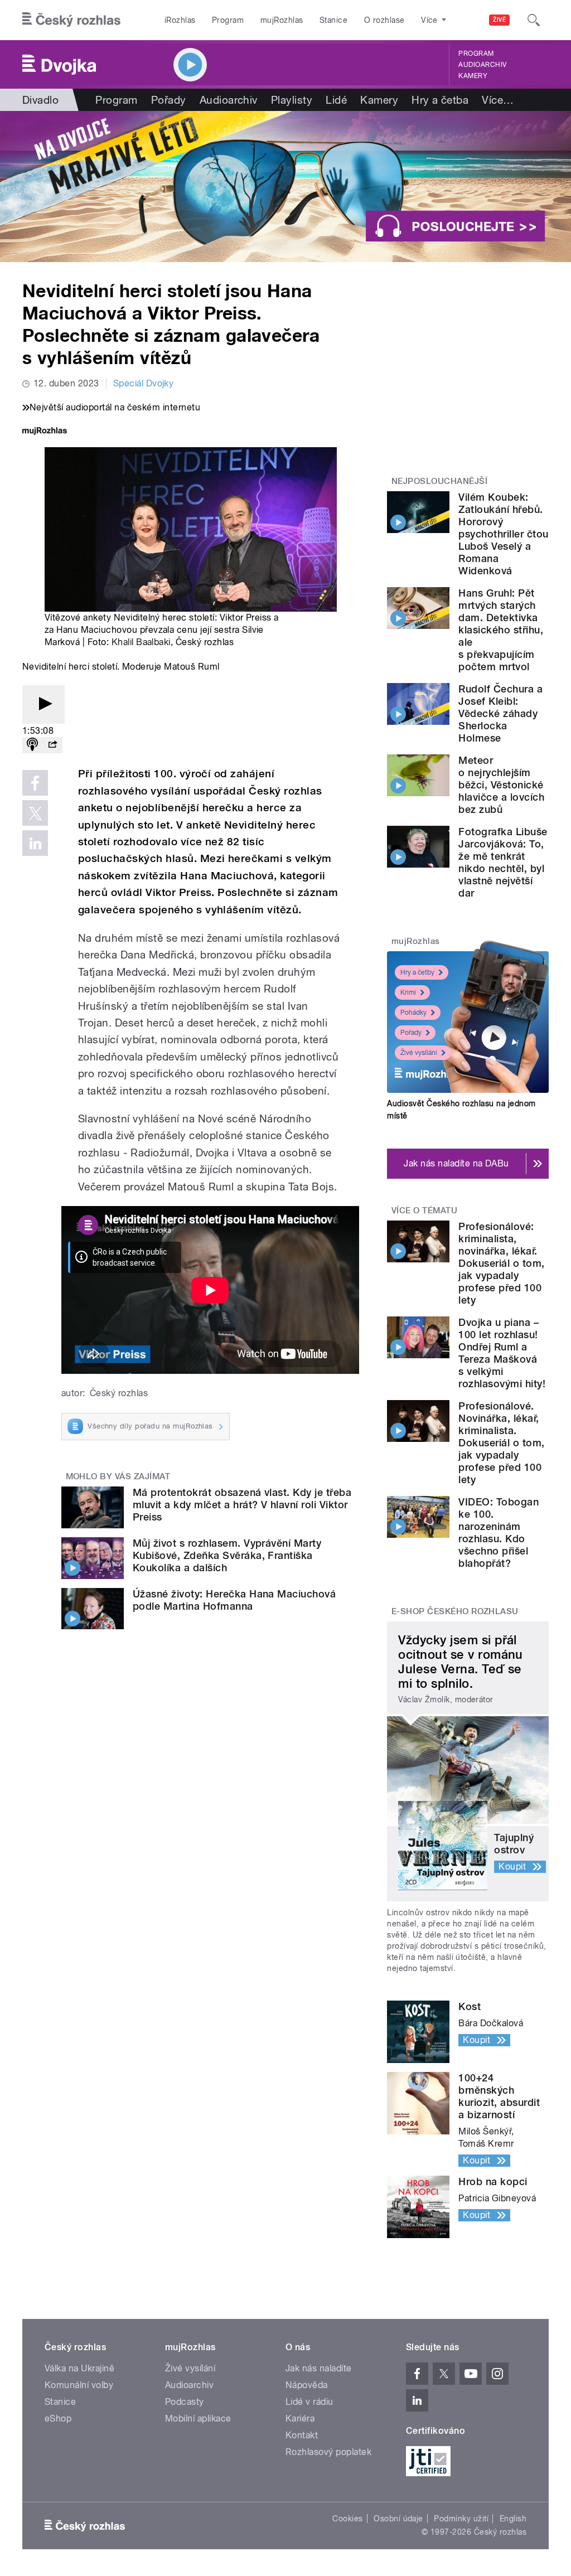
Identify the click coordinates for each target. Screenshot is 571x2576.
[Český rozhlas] (71, 20)
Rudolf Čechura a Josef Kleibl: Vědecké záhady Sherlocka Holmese (500, 713)
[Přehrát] (43, 704)
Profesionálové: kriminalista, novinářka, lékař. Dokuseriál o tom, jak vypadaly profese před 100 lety (501, 1263)
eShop (58, 2418)
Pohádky (413, 1013)
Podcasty (185, 2402)
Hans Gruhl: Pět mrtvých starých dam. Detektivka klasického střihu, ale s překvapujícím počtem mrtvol (501, 630)
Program (228, 20)
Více (498, 100)
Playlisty (292, 100)
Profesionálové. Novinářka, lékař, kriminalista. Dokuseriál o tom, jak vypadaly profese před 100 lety (501, 1443)
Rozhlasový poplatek (328, 2452)
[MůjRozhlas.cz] (45, 432)
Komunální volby (79, 2385)
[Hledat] (534, 20)
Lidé (336, 100)
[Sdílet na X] (35, 813)
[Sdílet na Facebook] (35, 783)
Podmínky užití (461, 2519)
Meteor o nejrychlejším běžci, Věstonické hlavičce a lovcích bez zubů (501, 785)
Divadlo (40, 100)
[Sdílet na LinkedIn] (35, 843)
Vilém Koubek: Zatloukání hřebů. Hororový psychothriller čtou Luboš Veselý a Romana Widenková (503, 534)
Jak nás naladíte (319, 2368)
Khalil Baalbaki (141, 642)
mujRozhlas (282, 20)
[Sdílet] (52, 745)
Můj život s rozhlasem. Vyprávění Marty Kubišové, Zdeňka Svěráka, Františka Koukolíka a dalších (227, 1555)
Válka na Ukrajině (79, 2368)
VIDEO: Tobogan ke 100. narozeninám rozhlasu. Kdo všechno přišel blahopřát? (499, 1532)
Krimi (408, 992)
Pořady (169, 100)
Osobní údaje (398, 2519)
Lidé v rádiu (309, 2402)
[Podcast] (32, 745)
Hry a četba (440, 100)
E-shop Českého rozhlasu (455, 1611)
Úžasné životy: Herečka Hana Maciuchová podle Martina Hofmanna (234, 1600)
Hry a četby (417, 972)
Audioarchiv (482, 65)
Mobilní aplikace (198, 2418)
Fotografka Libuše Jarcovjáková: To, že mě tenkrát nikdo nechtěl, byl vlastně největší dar (503, 862)
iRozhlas (180, 20)
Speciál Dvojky (144, 383)
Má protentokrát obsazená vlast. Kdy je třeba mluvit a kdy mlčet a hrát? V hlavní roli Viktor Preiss (242, 1505)
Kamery (473, 76)
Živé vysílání (419, 1053)
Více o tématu (424, 1210)
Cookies (347, 2519)
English (513, 2519)
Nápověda (307, 2385)
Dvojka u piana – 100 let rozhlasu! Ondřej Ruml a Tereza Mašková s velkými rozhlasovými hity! (502, 1353)
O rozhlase (384, 20)
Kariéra (300, 2418)
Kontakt (302, 2435)
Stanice (333, 20)
